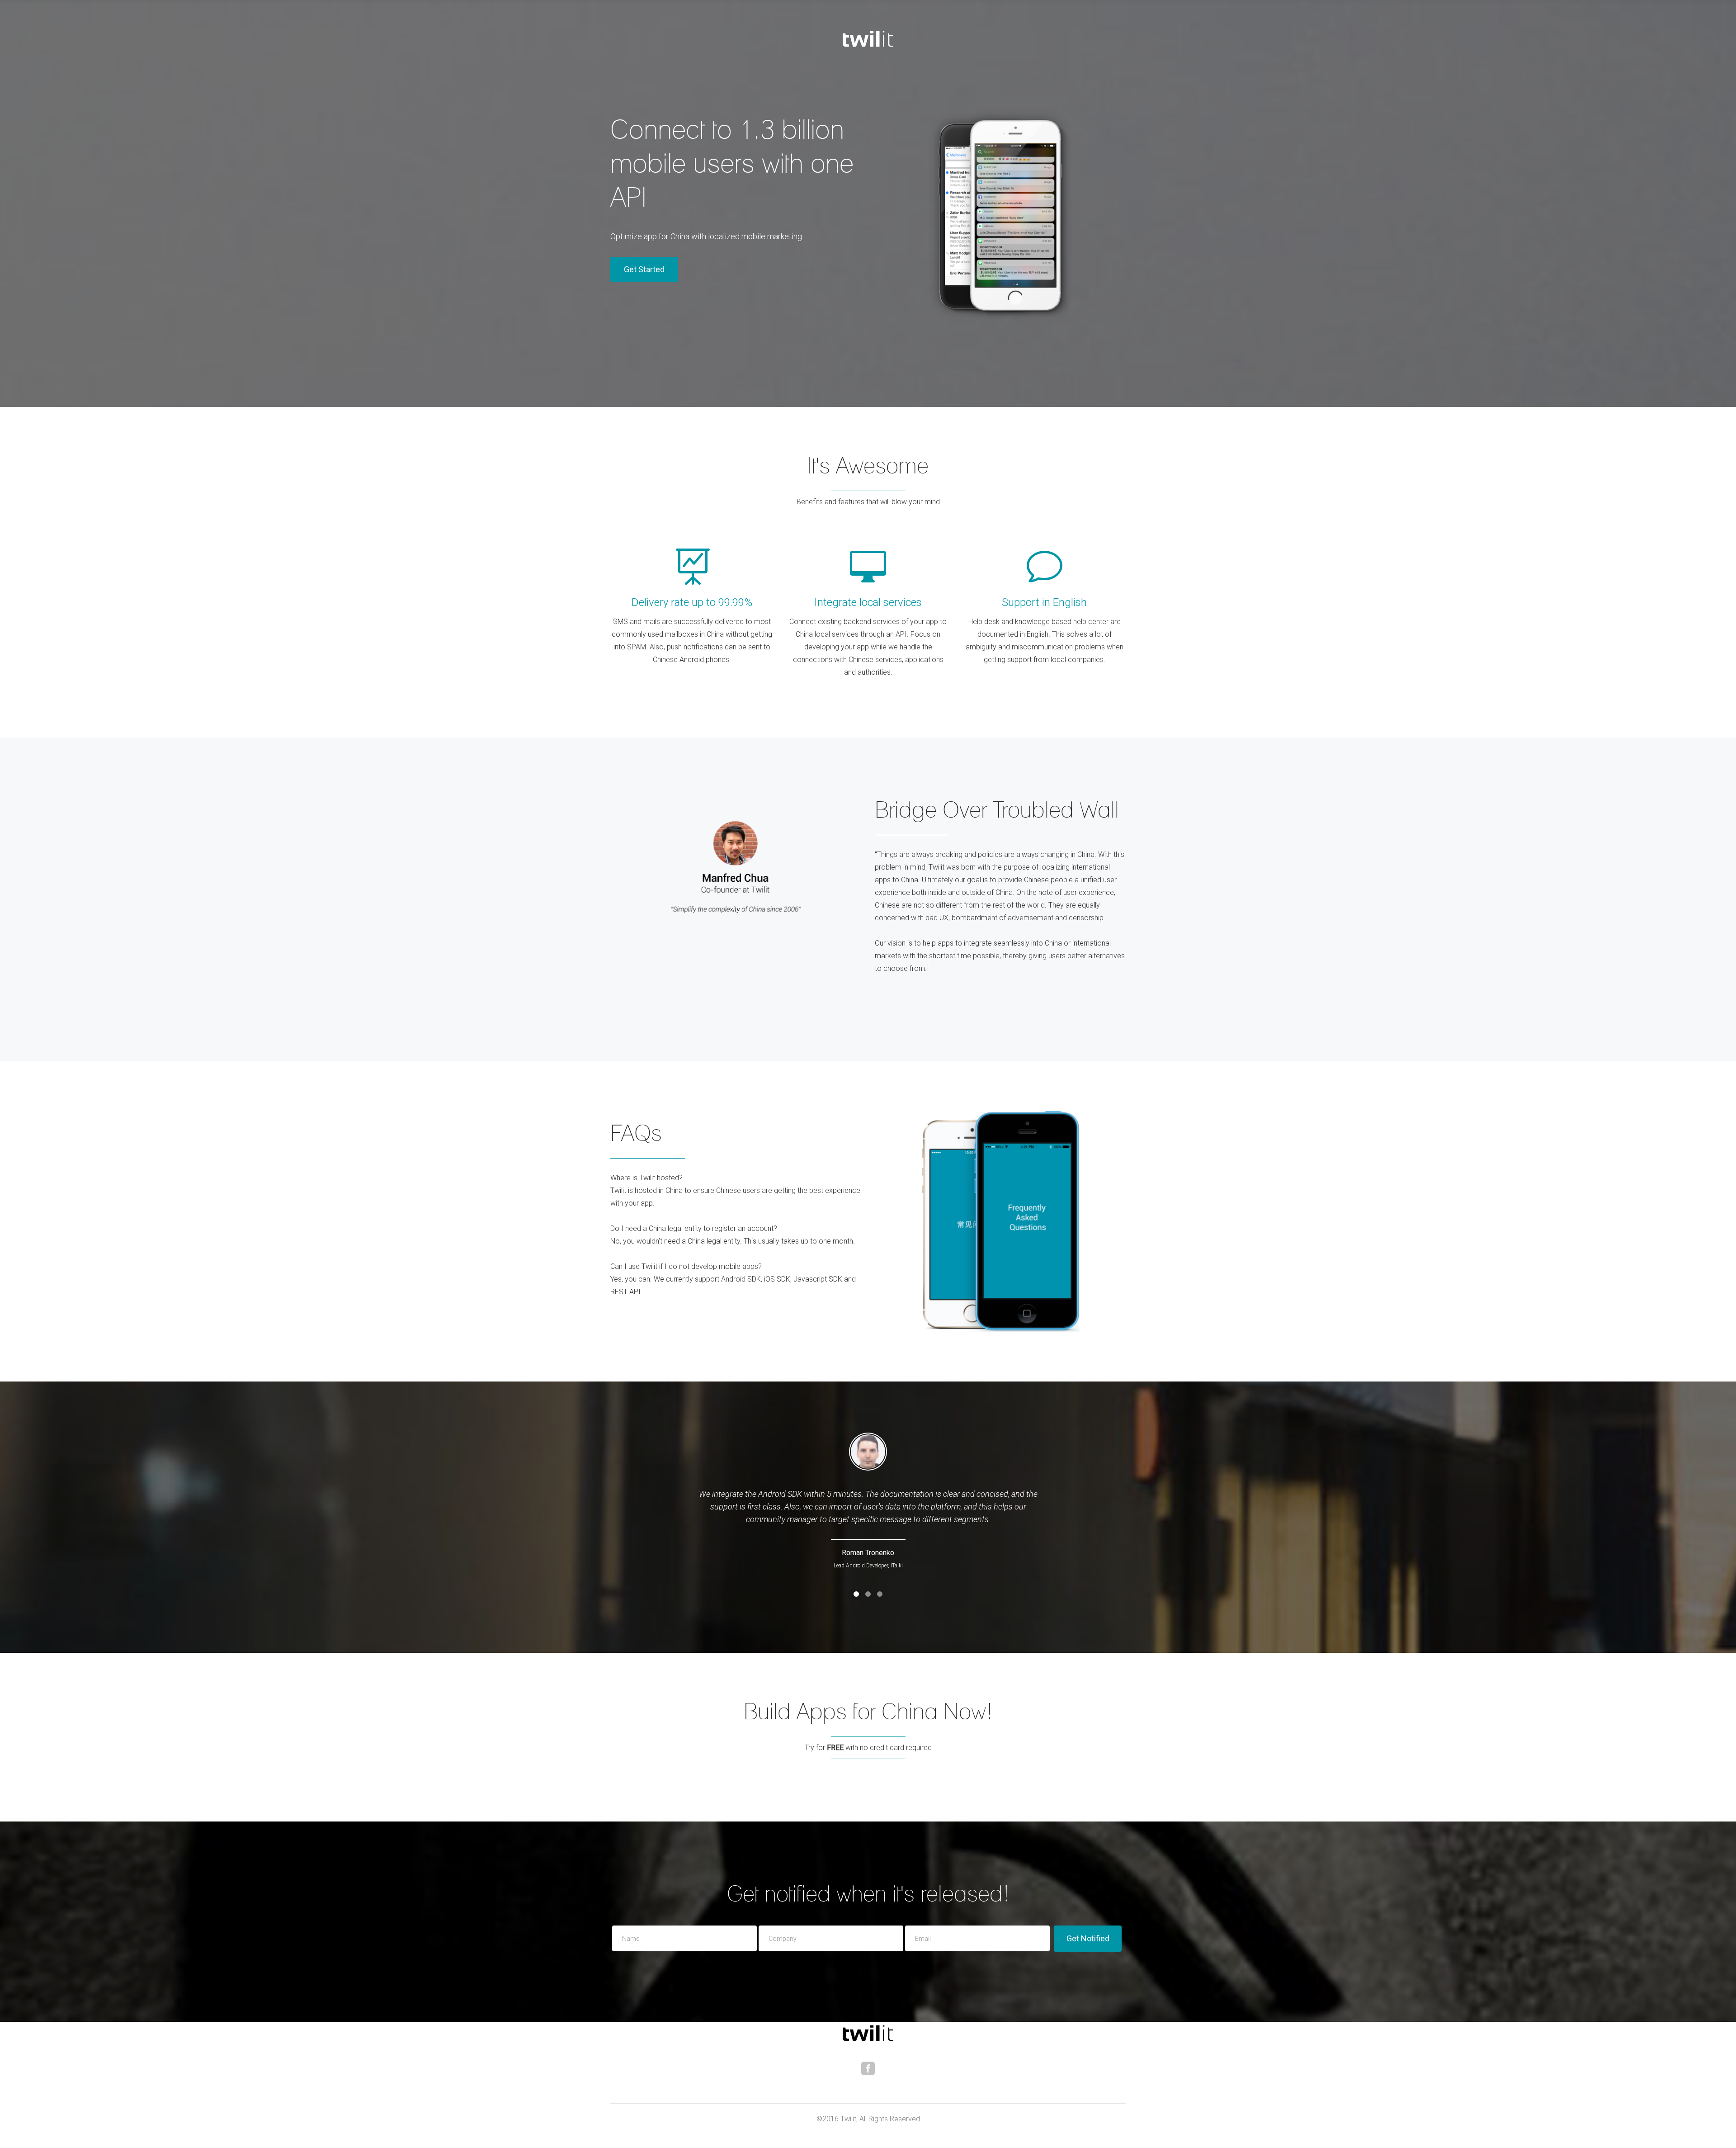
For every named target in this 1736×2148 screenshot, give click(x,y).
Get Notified (1088, 1938)
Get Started (644, 269)
